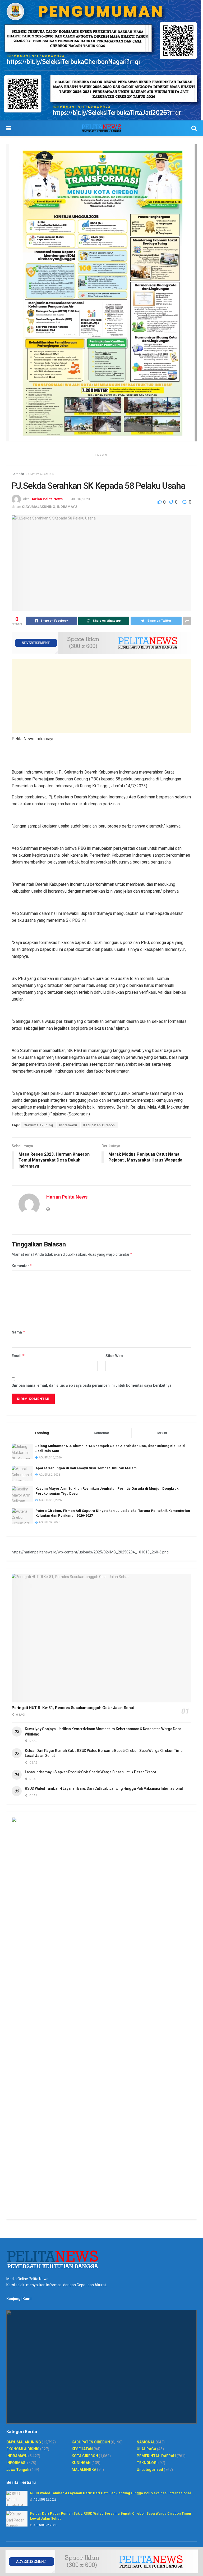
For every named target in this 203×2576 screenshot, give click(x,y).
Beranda (18, 474)
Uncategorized (150, 2470)
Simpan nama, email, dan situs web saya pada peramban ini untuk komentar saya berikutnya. (92, 1385)
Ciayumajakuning (38, 1125)
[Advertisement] (101, 696)
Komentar (22, 1266)
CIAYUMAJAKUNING (42, 474)
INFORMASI (16, 2463)
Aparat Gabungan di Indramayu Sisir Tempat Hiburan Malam (86, 1468)
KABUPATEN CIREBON (91, 2442)
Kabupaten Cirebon (99, 1125)
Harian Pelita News (47, 499)
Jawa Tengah (18, 2470)
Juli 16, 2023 (80, 499)
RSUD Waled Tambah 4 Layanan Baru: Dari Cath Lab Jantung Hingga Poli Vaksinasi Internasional (104, 1788)
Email (18, 1356)
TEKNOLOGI (147, 2463)
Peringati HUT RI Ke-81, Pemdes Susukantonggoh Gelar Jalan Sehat (73, 1708)
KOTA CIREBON (85, 2456)
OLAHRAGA (146, 2449)
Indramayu (68, 1125)
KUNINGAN (81, 2463)
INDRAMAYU (67, 507)
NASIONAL (146, 2442)
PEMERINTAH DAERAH (156, 2456)
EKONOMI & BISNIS (23, 2449)
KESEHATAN (82, 2449)
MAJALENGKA (84, 2470)
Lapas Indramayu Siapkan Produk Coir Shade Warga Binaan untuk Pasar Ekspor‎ (91, 1772)
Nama (19, 1332)
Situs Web (114, 1356)
